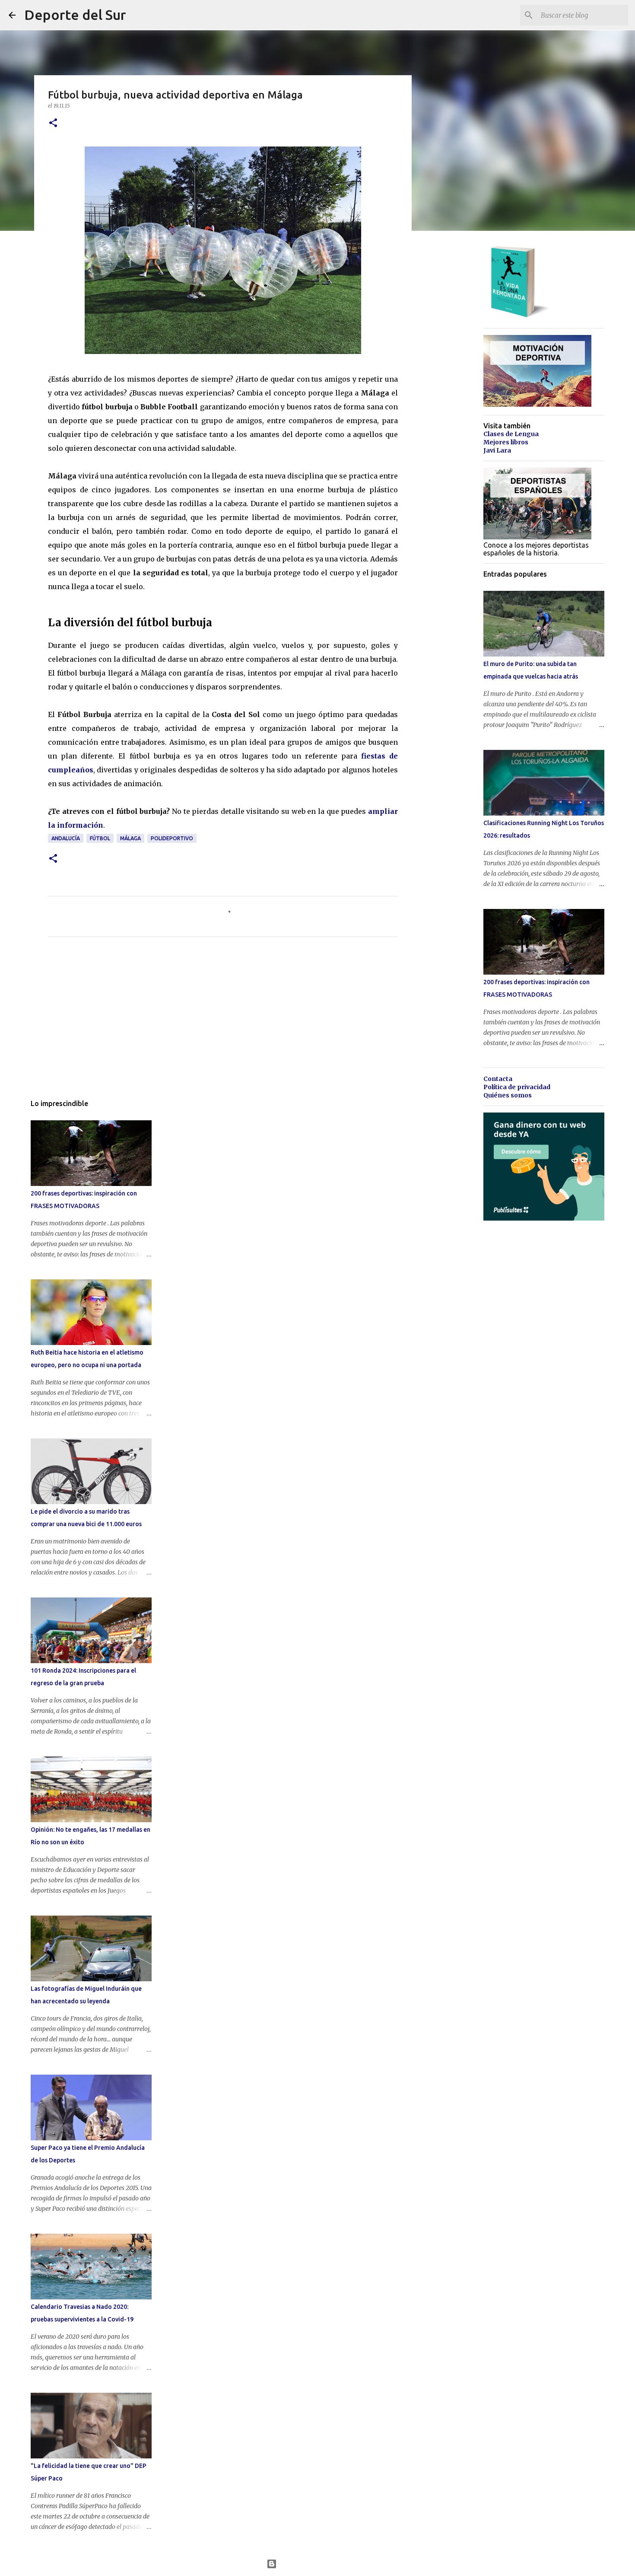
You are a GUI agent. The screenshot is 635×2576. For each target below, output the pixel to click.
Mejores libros (506, 442)
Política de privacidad (517, 1087)
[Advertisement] (223, 1024)
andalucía (66, 838)
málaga (130, 838)
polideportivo (172, 838)
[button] (53, 123)
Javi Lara (497, 450)
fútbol (100, 838)
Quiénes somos (508, 1095)
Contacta (498, 1079)
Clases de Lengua (511, 434)
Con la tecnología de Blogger (323, 2564)
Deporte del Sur (75, 15)
